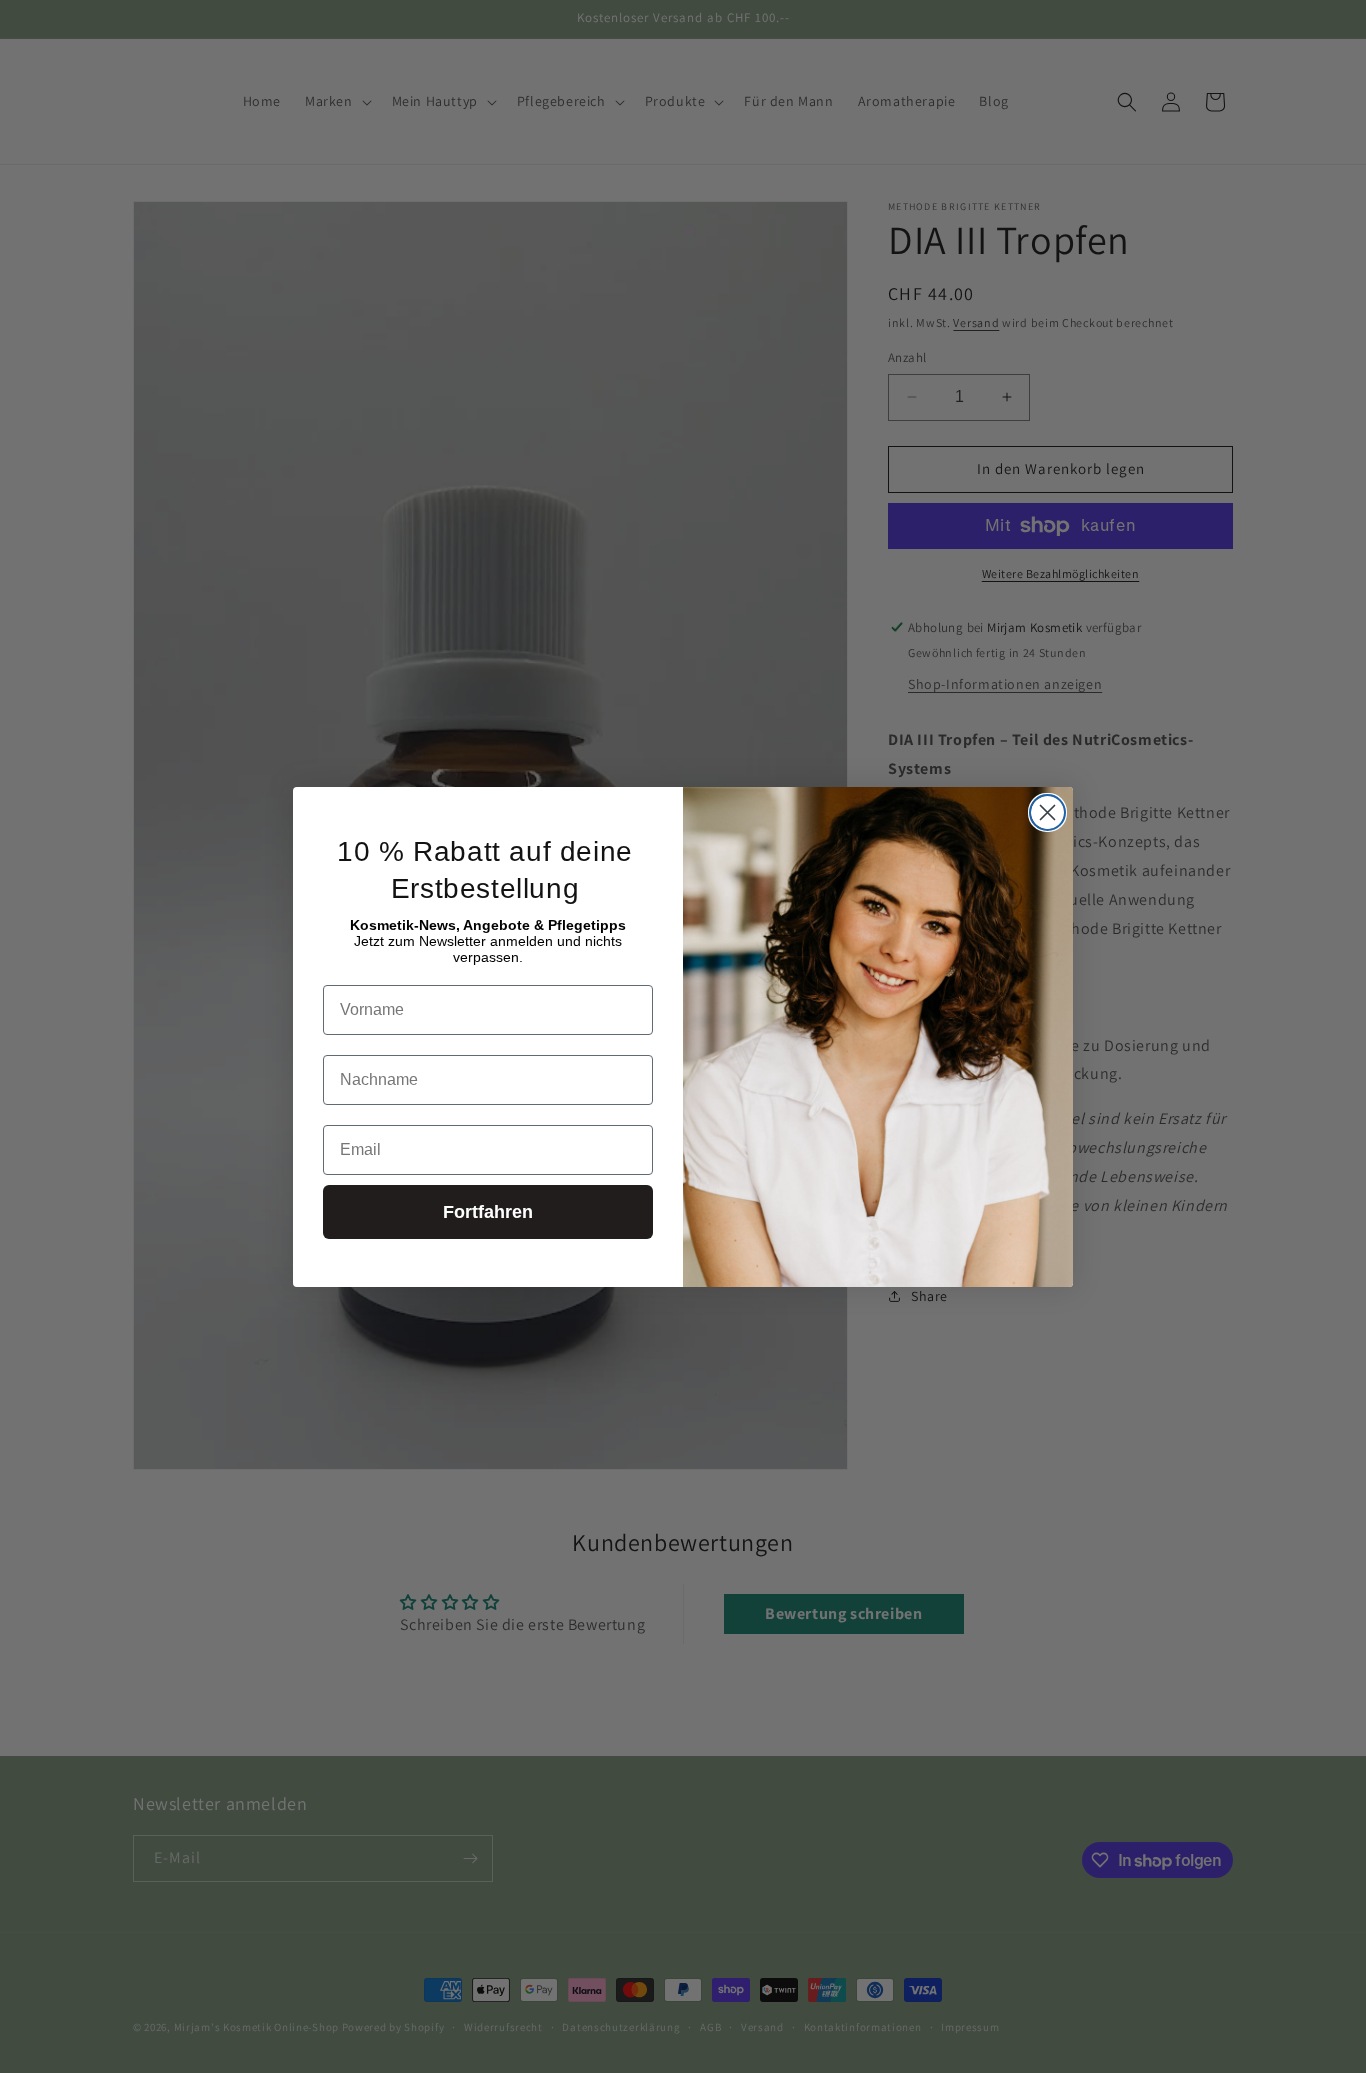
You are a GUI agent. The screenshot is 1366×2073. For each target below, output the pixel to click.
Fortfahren (488, 1212)
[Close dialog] (1047, 812)
